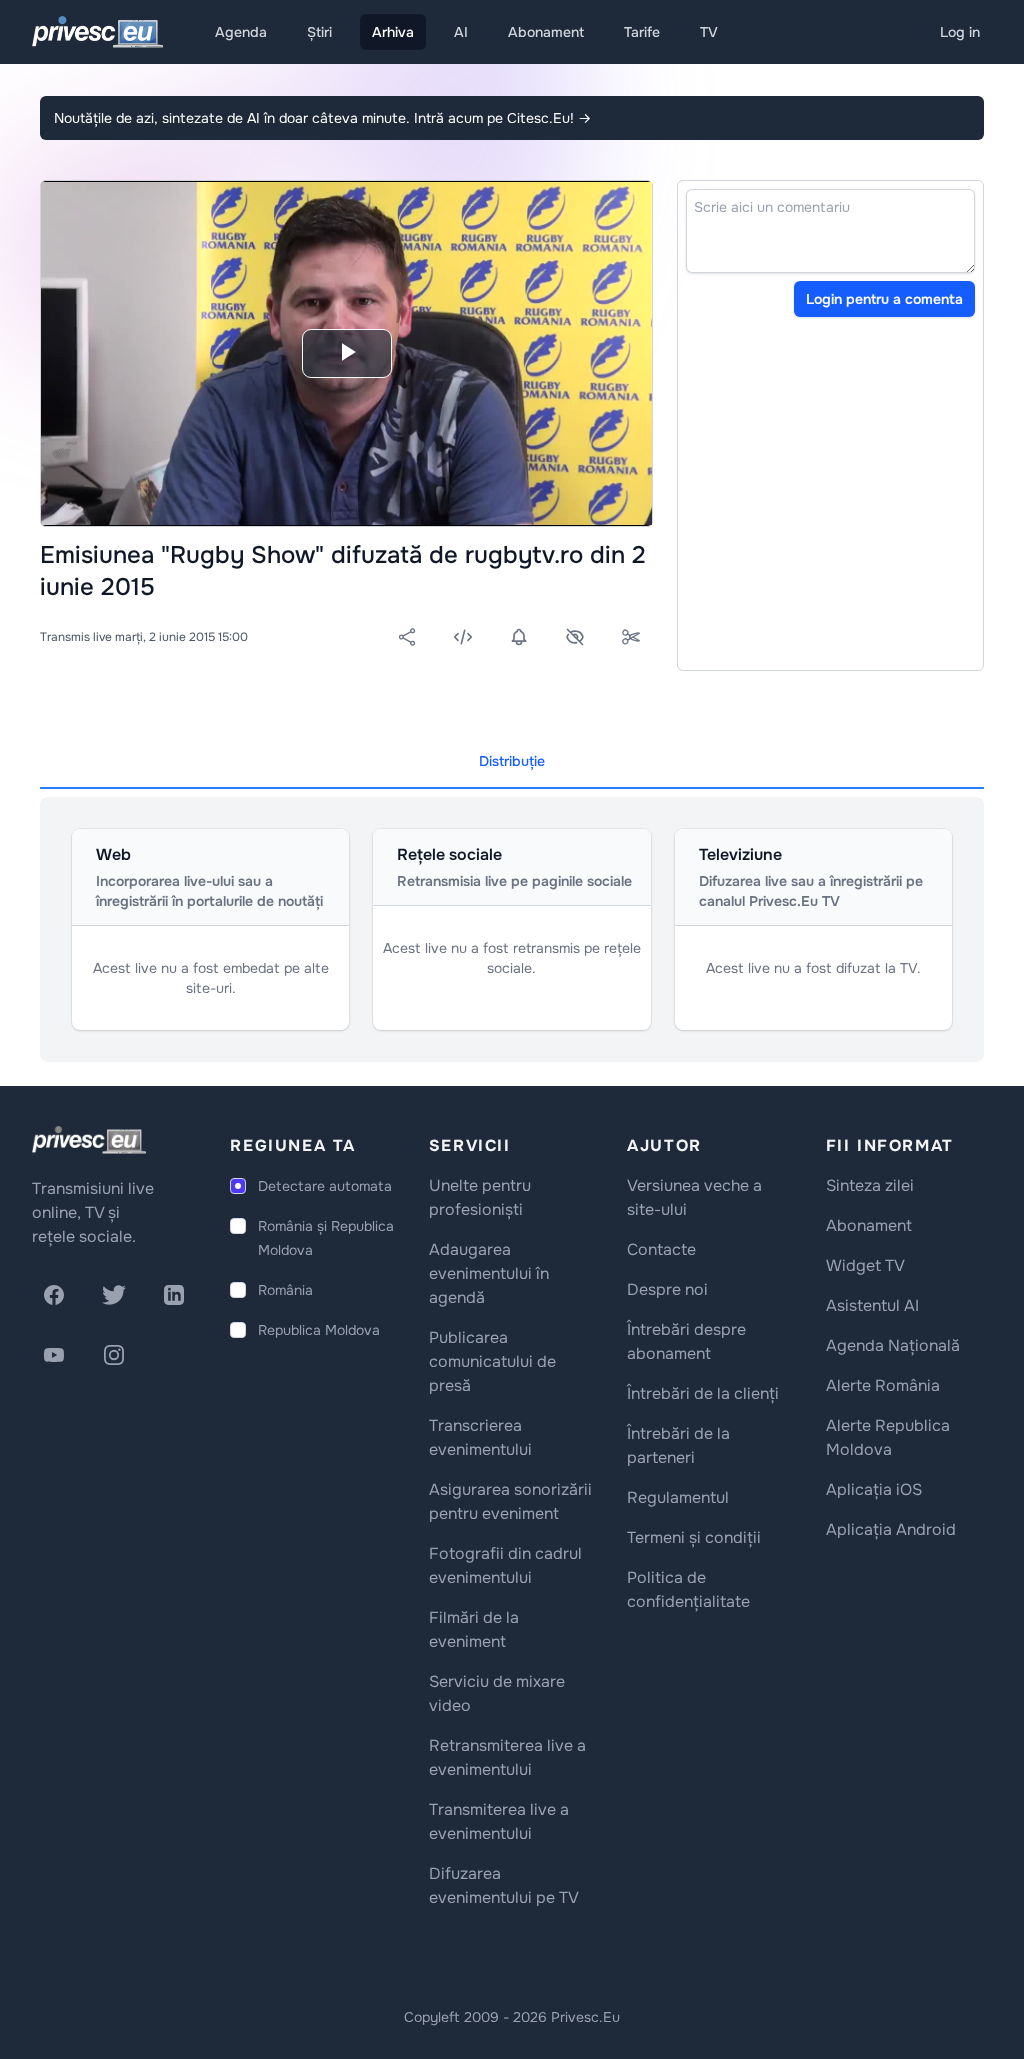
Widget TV (865, 1265)
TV (709, 32)
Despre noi (667, 1289)
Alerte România (883, 1385)
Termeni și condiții (694, 1537)
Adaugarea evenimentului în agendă (489, 1273)
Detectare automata (325, 1186)
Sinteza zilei (870, 1185)
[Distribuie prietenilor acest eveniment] (407, 637)
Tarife (642, 32)
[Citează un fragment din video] (631, 637)
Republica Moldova (319, 1330)
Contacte (661, 1249)
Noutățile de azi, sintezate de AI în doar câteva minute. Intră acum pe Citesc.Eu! (322, 118)
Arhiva (393, 32)
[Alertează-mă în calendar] (519, 637)
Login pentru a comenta (884, 299)
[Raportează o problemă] (575, 637)
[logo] (89, 1140)
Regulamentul (678, 1497)
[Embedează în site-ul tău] (463, 637)
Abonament (546, 32)
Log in (960, 32)
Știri (319, 32)
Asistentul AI (872, 1305)
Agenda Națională (893, 1345)
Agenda (241, 32)
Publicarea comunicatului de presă (492, 1361)
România (285, 1290)
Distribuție (512, 761)
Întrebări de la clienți (703, 1393)
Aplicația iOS (874, 1489)
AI (461, 32)
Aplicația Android (891, 1529)
